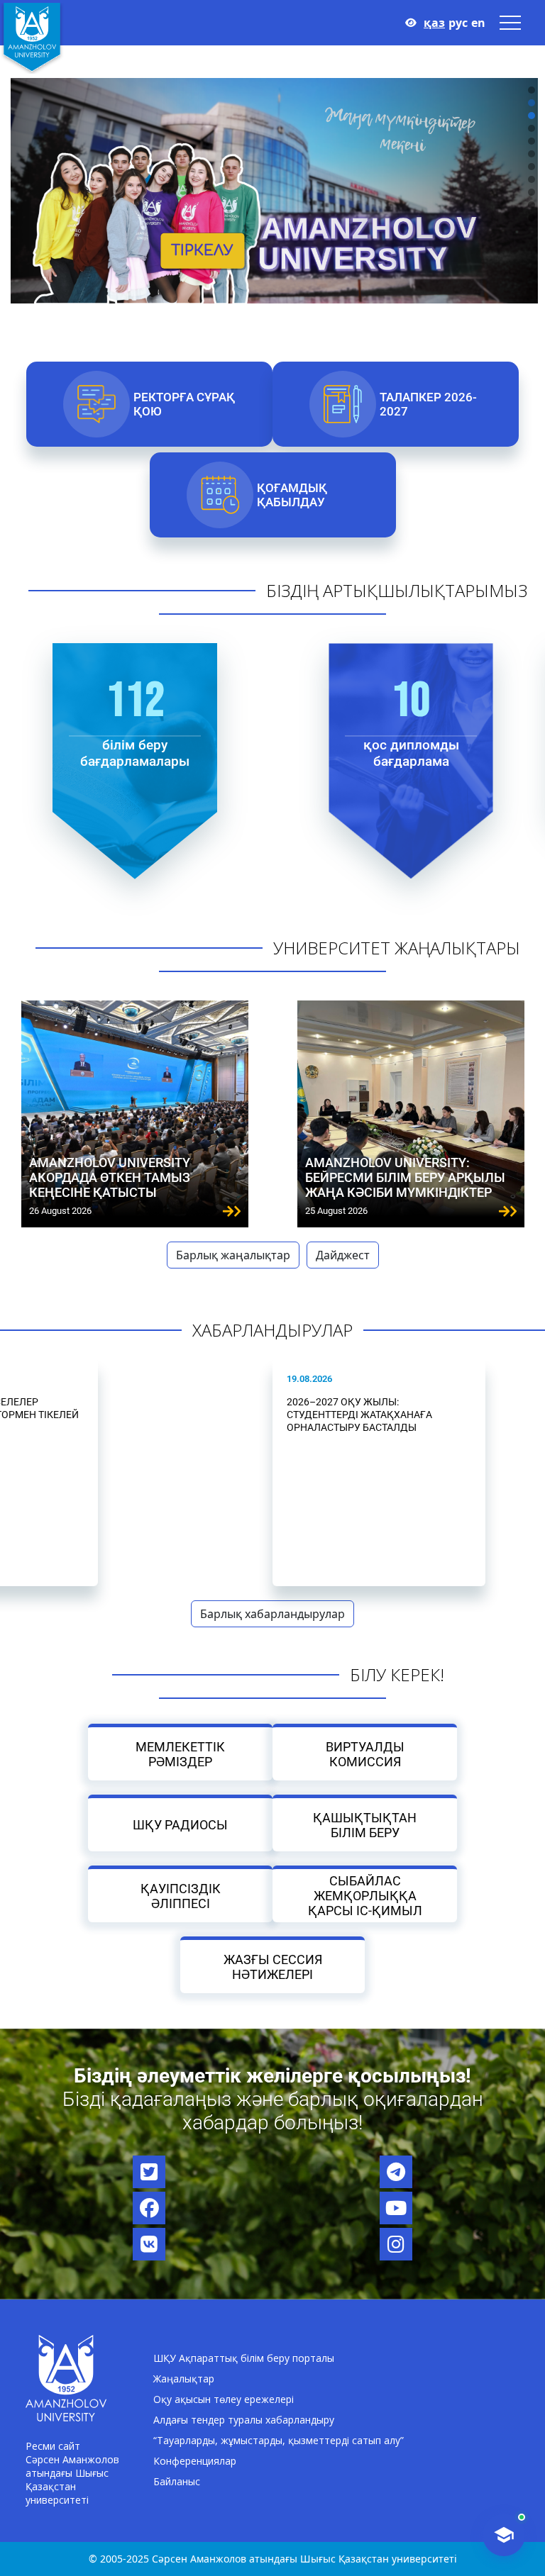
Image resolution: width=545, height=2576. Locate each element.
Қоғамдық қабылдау (291, 495)
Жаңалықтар (184, 2379)
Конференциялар (195, 2461)
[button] (532, 90)
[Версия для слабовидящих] (411, 23)
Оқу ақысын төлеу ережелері (224, 2399)
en (478, 23)
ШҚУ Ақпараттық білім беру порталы (244, 2358)
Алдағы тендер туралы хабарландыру (244, 2420)
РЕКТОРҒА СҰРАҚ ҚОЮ (184, 404)
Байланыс (177, 2481)
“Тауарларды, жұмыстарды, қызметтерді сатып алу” (279, 2440)
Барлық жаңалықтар (233, 1255)
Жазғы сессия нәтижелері (273, 1966)
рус (458, 23)
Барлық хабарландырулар (272, 1614)
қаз (434, 23)
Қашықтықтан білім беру (365, 1824)
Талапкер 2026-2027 (428, 404)
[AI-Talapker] (504, 2535)
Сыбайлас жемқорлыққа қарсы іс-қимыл (365, 1896)
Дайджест (343, 1255)
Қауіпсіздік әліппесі (181, 1895)
